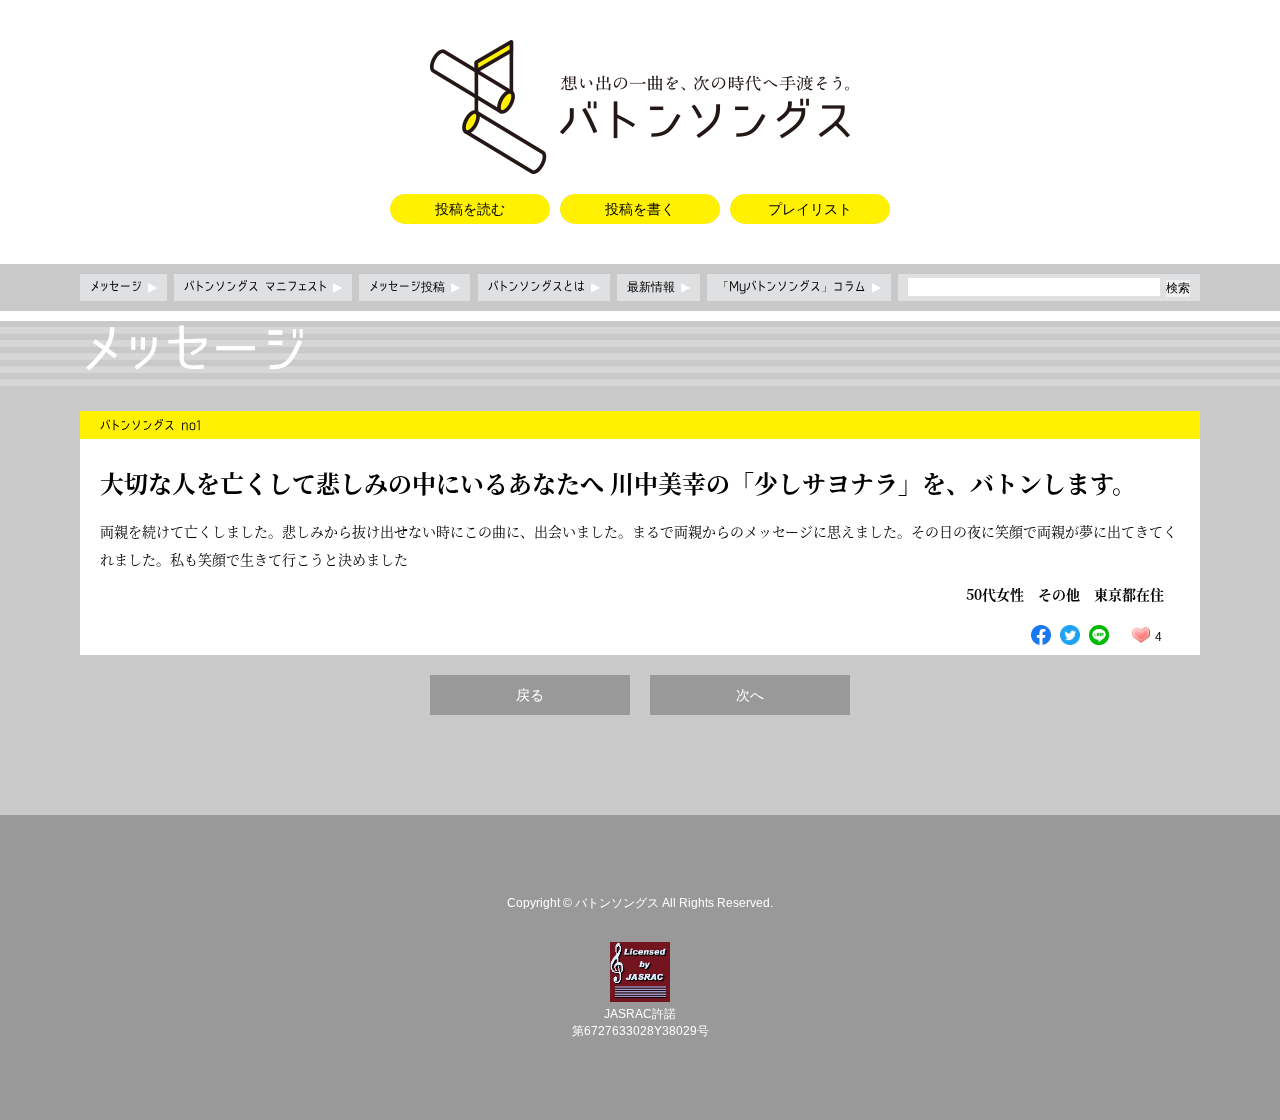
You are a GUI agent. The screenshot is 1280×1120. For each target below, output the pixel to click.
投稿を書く (640, 209)
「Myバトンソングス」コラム (799, 287)
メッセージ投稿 (414, 287)
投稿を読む (470, 209)
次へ (750, 695)
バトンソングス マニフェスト (263, 287)
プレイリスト (810, 209)
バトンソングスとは (544, 287)
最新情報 (658, 287)
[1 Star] (1141, 635)
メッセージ (123, 287)
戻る (530, 695)
